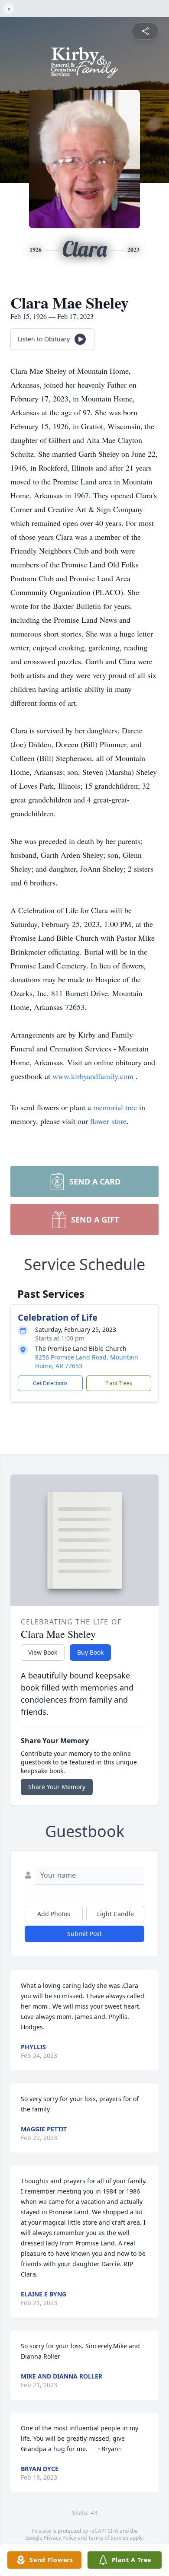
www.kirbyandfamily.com (94, 1076)
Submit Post (84, 1934)
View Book (43, 1652)
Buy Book (90, 1652)
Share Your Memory (57, 1787)
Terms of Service (108, 2538)
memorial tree (115, 1107)
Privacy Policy (60, 2538)
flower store (108, 1121)
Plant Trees (119, 1383)
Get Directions (50, 1383)
